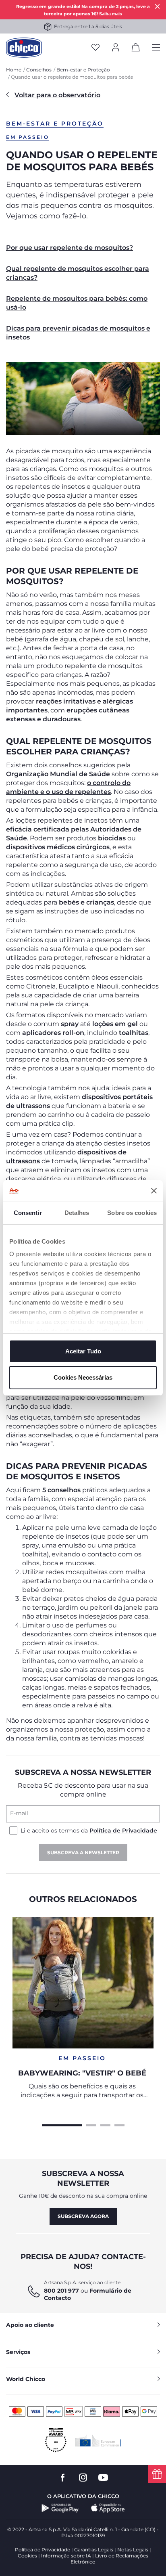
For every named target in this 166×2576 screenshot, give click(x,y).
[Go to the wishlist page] (95, 48)
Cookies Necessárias (83, 1377)
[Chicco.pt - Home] (24, 48)
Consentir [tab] (28, 1213)
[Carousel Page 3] (105, 2124)
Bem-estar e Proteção (83, 70)
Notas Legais (133, 2550)
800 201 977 (61, 2291)
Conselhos (39, 70)
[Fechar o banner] (154, 1191)
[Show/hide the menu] (156, 48)
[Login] (116, 48)
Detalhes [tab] (77, 1213)
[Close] (158, 6)
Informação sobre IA (66, 2556)
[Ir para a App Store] (108, 2508)
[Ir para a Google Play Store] (60, 2508)
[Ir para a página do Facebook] (63, 2478)
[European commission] (98, 2440)
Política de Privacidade (123, 1830)
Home (14, 70)
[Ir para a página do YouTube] (103, 2478)
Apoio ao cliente (30, 2325)
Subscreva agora (83, 2216)
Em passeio (28, 137)
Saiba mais (111, 14)
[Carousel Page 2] (91, 2124)
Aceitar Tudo (83, 1351)
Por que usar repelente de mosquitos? (70, 248)
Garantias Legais (94, 2550)
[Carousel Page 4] (119, 2124)
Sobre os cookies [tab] (132, 1213)
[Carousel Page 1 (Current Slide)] (62, 2124)
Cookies (27, 2556)
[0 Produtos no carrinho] (136, 49)
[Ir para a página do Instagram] (83, 2478)
